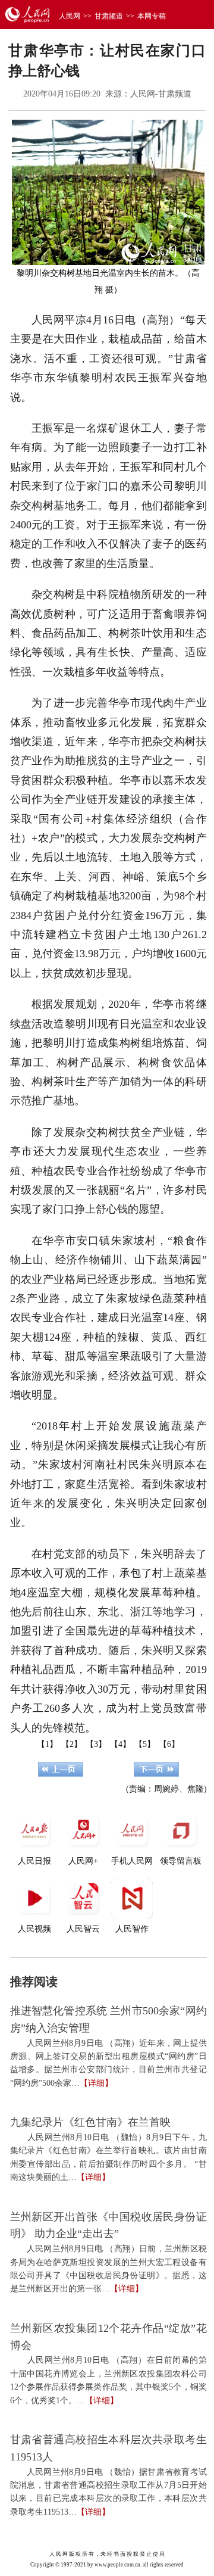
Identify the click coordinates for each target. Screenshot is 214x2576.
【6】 (169, 1744)
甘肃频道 (109, 16)
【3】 (96, 1744)
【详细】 (96, 2083)
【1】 (47, 1744)
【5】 (145, 1744)
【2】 (72, 1744)
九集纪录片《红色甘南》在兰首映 (90, 2122)
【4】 (120, 1744)
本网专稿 (152, 16)
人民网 (70, 16)
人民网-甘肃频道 (161, 94)
